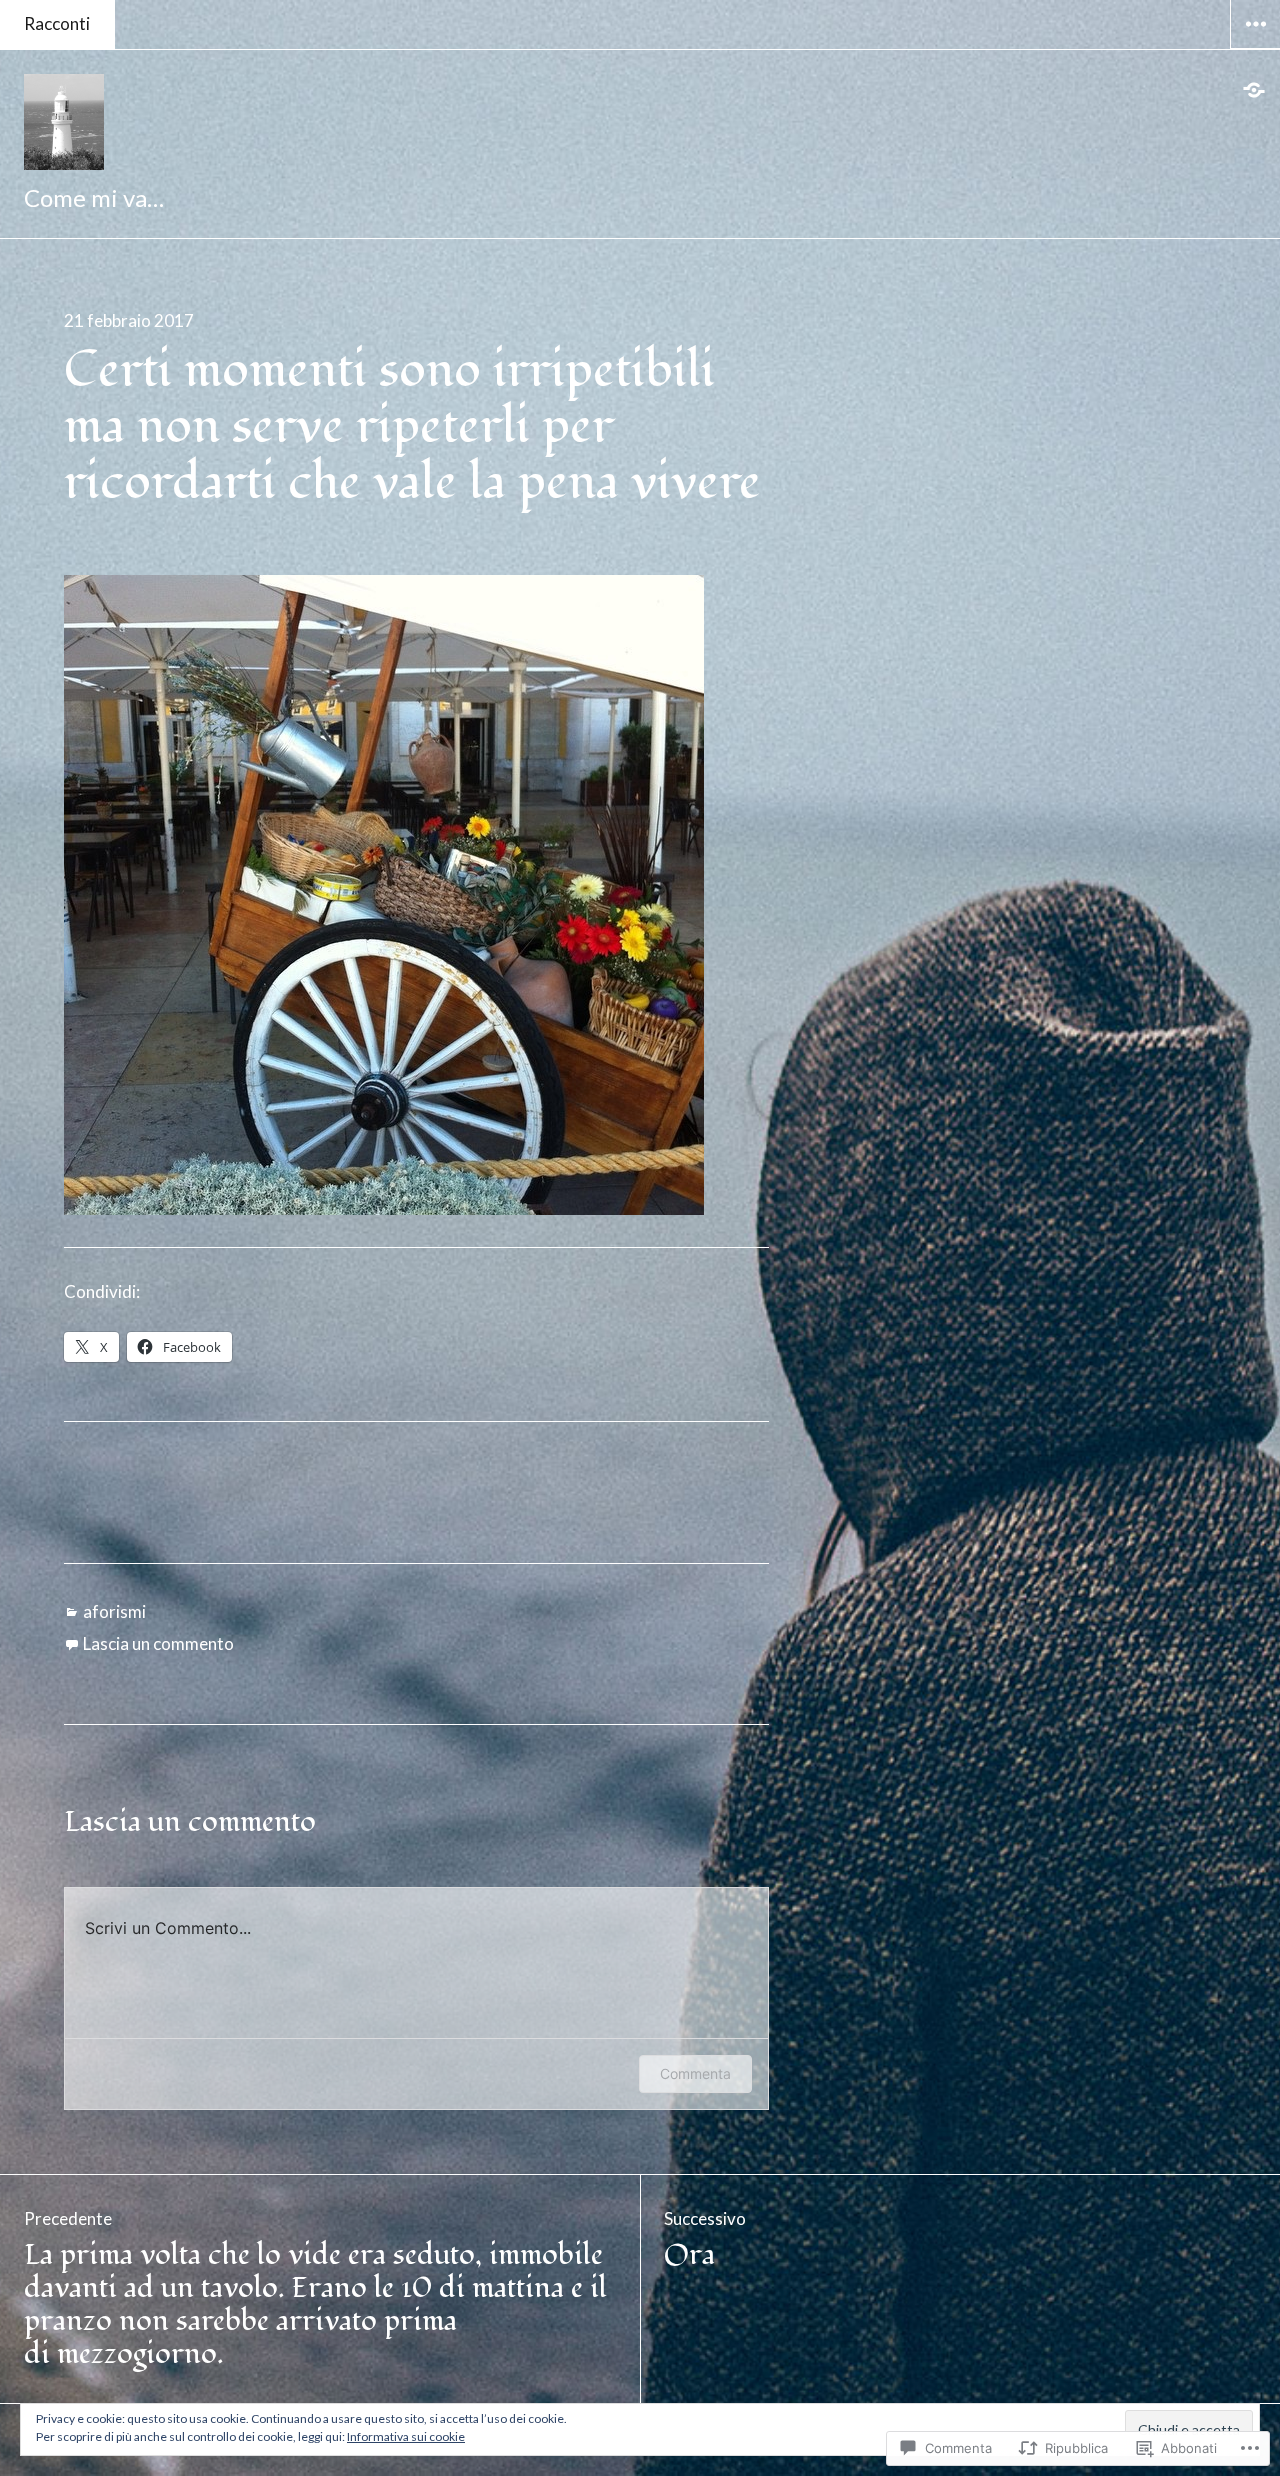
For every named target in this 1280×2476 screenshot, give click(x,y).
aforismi (114, 1611)
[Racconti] (1255, 90)
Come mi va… (94, 197)
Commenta (695, 2073)
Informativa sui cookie (406, 2436)
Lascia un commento (158, 1643)
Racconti (57, 23)
